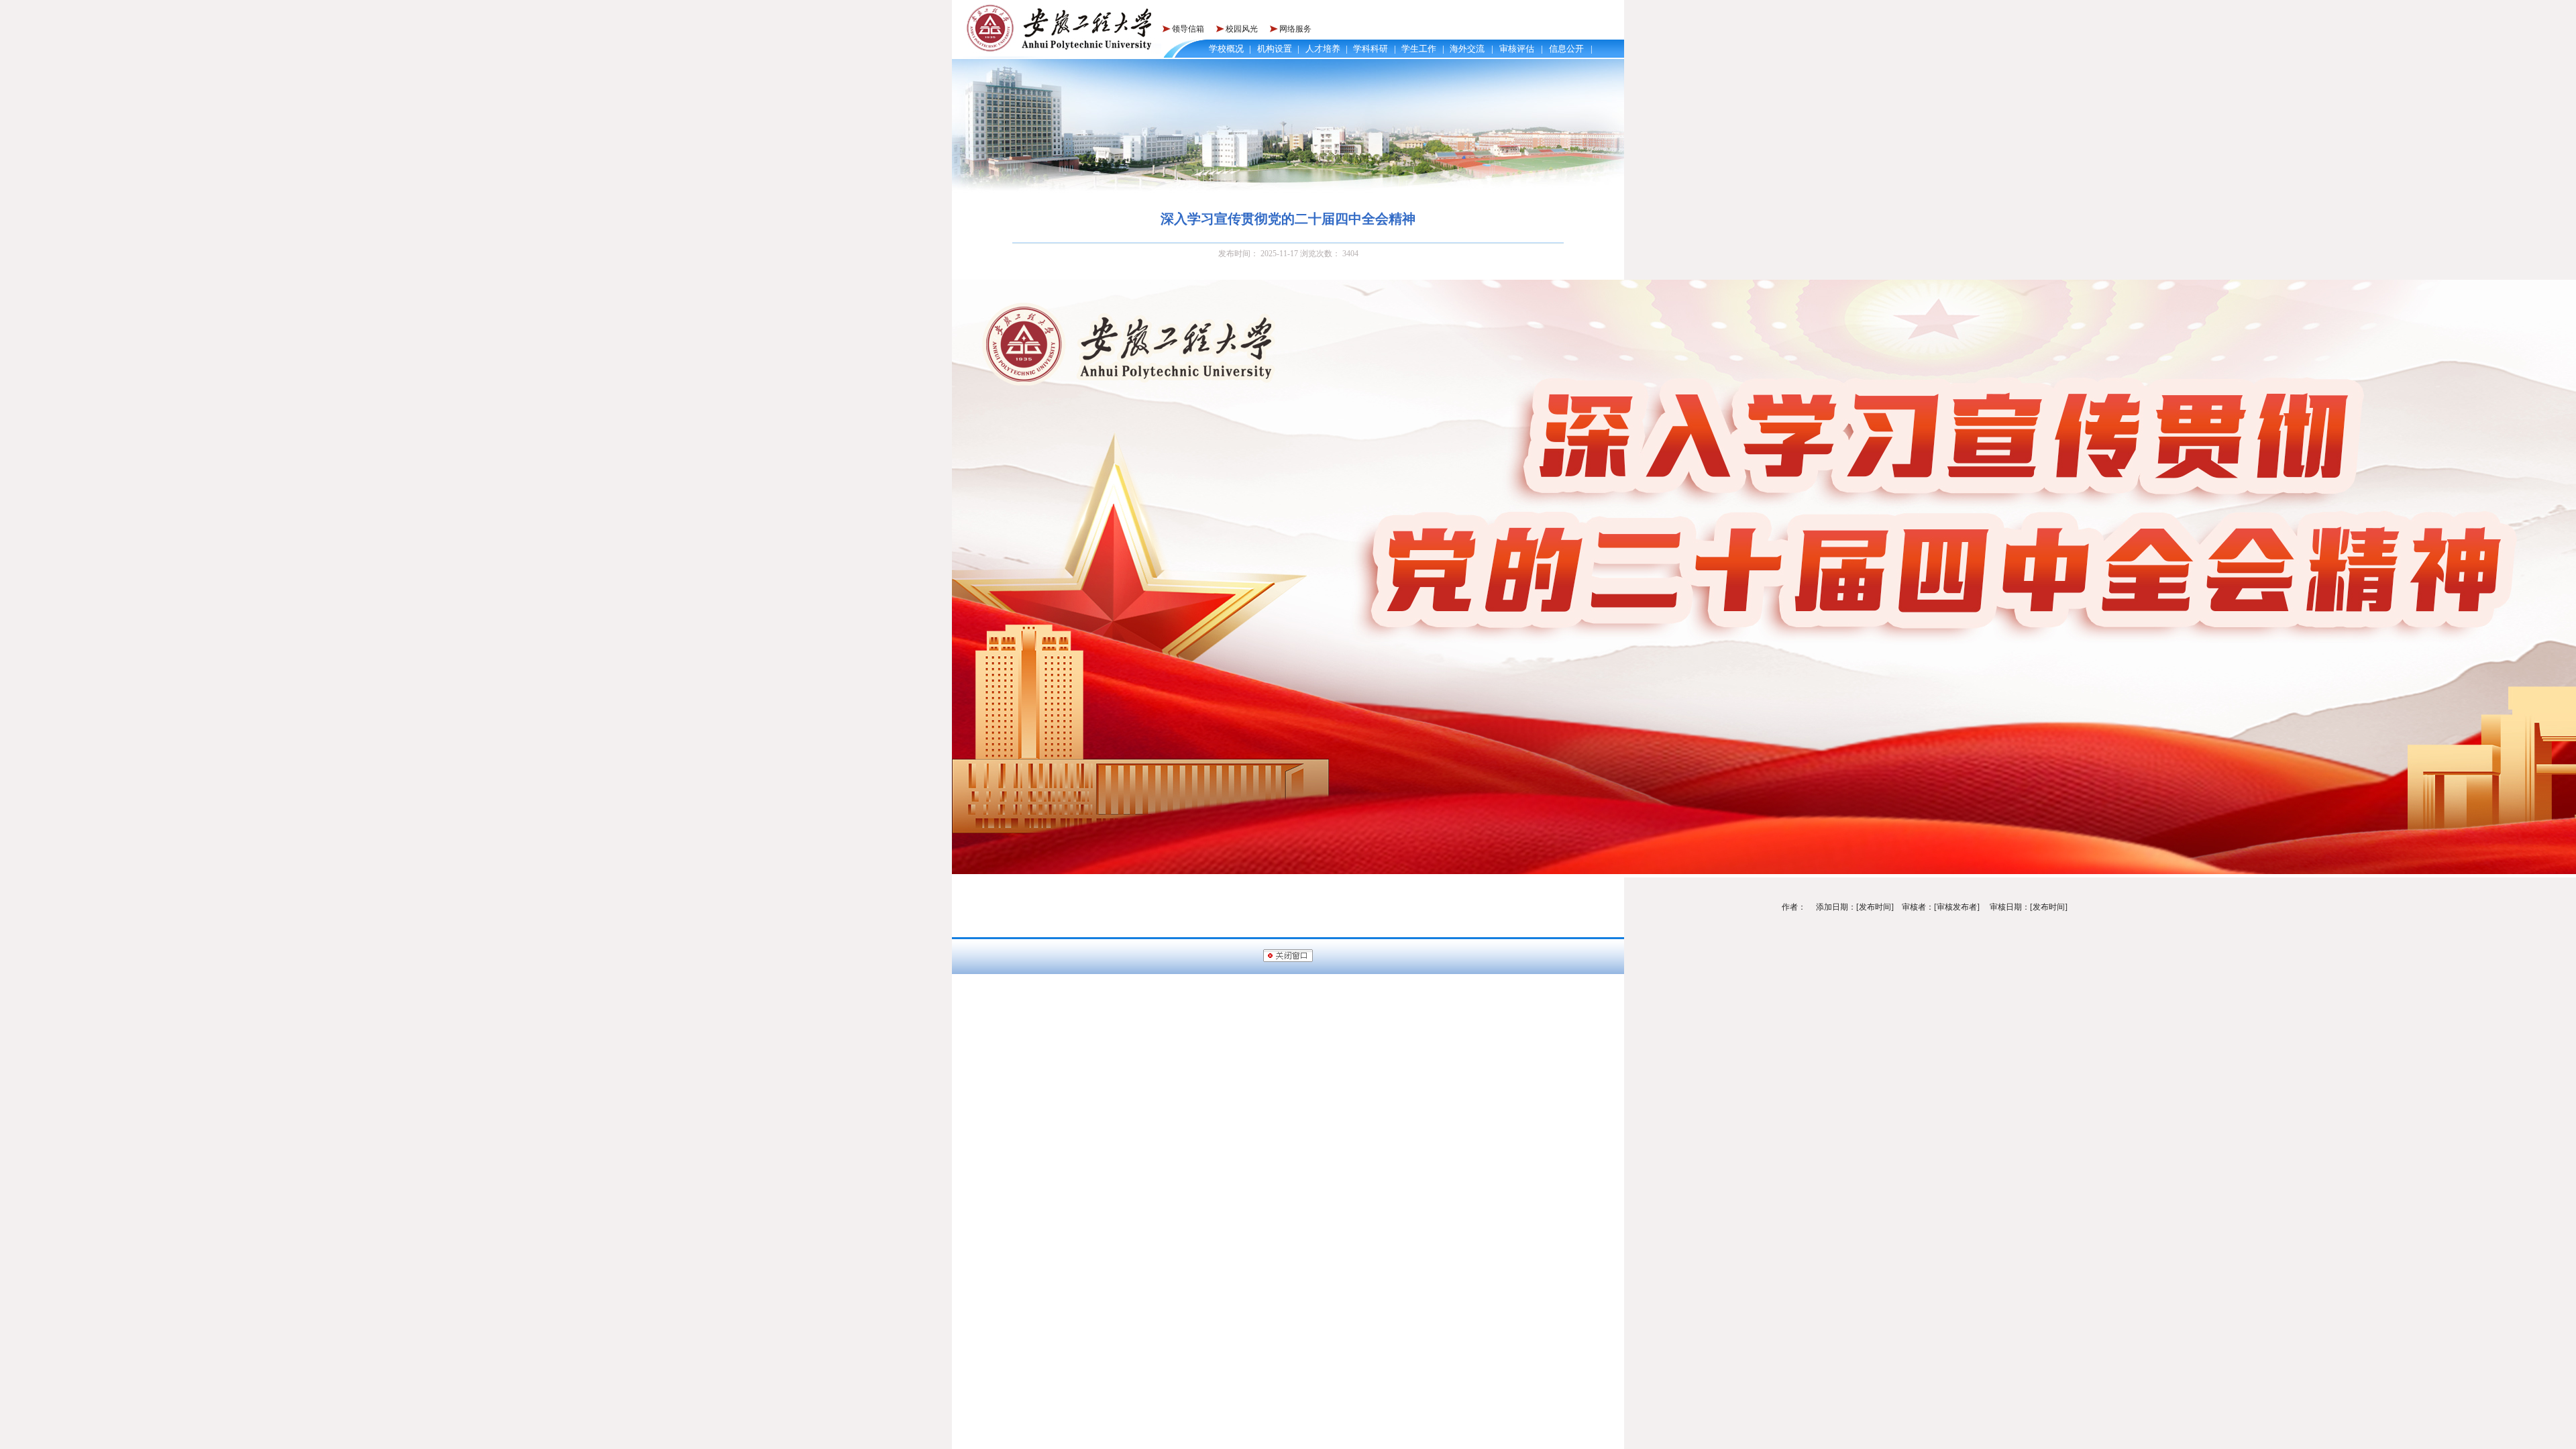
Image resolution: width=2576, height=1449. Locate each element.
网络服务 (1295, 29)
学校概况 (1226, 49)
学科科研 (1371, 49)
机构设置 (1275, 49)
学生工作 (1419, 49)
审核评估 (1517, 49)
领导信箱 (1188, 29)
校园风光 (1242, 29)
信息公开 (1566, 49)
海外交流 (1467, 49)
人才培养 (1323, 49)
